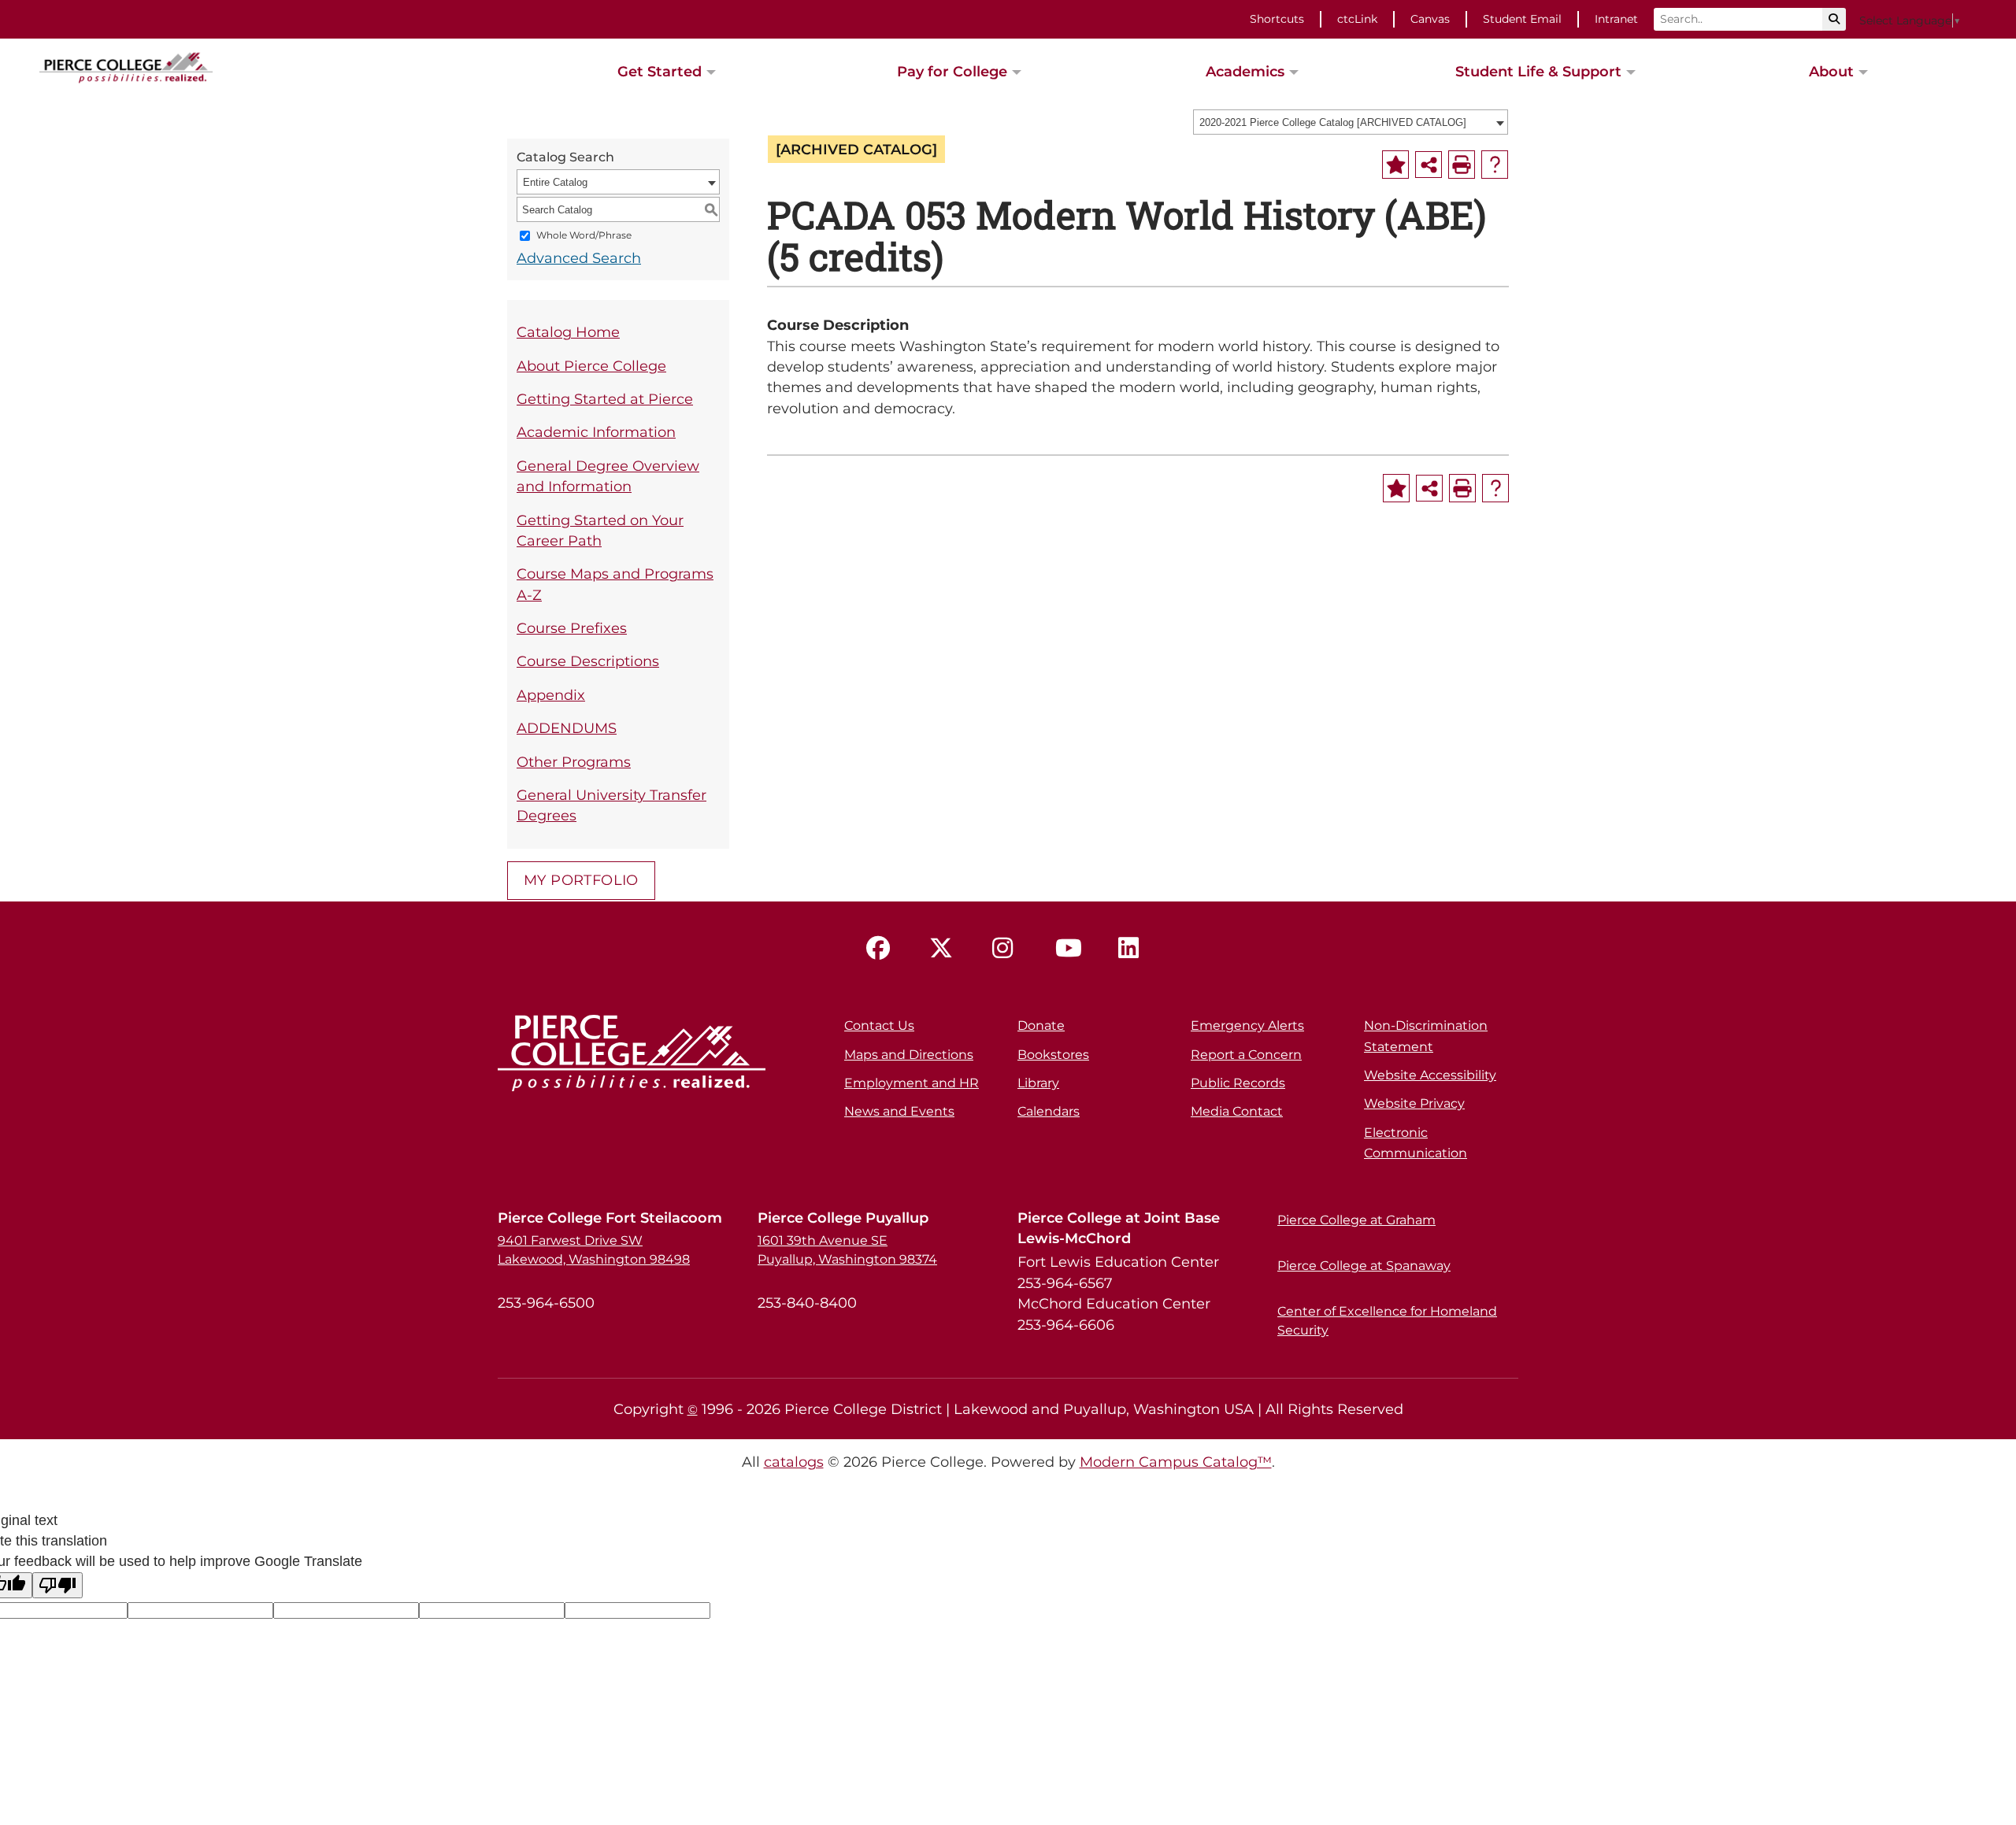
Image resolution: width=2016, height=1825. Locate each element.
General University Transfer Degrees (611, 805)
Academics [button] (1245, 71)
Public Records (1238, 1083)
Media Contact (1237, 1111)
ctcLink (1357, 19)
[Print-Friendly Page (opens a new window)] (1462, 165)
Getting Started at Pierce (605, 399)
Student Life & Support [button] (1538, 71)
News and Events (899, 1111)
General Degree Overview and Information (608, 476)
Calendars (1049, 1111)
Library (1038, 1083)
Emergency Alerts (1247, 1025)
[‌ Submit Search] (1834, 19)
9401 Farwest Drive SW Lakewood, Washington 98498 (594, 1250)
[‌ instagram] (1008, 949)
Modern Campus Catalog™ (1176, 1462)
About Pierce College (591, 366)
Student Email (1522, 19)
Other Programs (574, 762)
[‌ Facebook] (882, 949)
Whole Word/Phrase (584, 236)
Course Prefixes (572, 628)
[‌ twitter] (945, 949)
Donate (1041, 1025)
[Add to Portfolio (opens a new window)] (1395, 165)
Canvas (1430, 19)
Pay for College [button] (952, 71)
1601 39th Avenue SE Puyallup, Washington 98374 (847, 1250)
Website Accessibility (1430, 1075)
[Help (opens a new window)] (1495, 165)
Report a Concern (1246, 1055)
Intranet (1616, 19)
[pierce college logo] (126, 66)
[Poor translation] (57, 1585)
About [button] (1831, 71)
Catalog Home (568, 332)
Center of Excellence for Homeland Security (1387, 1321)
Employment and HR (912, 1083)
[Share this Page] (1429, 165)
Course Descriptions (588, 661)
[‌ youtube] (1071, 949)
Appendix (551, 695)
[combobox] (1351, 122)
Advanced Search (579, 258)
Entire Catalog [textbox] (555, 182)
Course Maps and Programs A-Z (615, 584)
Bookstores (1053, 1055)
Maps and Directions (909, 1055)
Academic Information (596, 432)
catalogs (794, 1462)
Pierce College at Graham (1356, 1220)
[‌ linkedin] (1134, 949)
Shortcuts (1277, 19)
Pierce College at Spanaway (1364, 1266)
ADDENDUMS (567, 728)
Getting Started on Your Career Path (600, 530)
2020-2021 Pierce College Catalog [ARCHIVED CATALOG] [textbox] (1333, 122)
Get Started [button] (660, 71)
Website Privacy (1414, 1103)
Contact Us (879, 1025)
